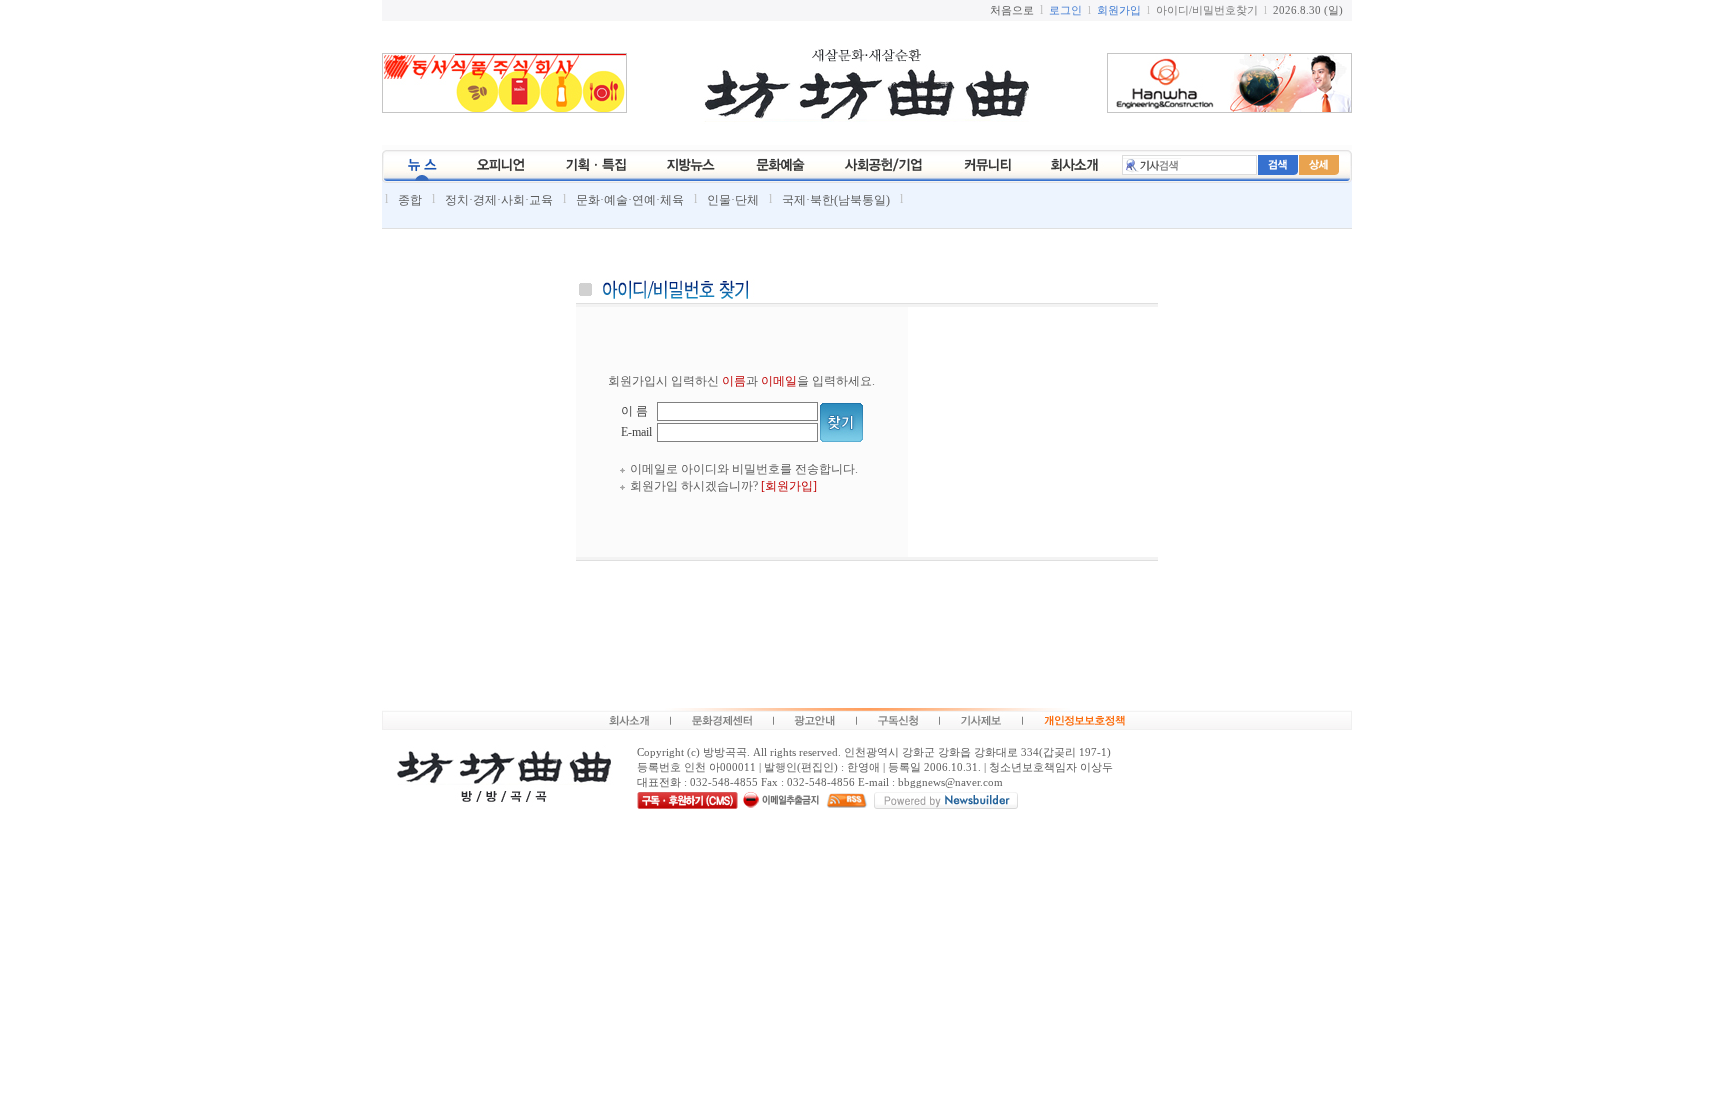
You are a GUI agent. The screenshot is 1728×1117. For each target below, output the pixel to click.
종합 (410, 200)
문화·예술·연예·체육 (630, 200)
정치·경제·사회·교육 (499, 200)
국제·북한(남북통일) (836, 200)
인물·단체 (733, 200)
